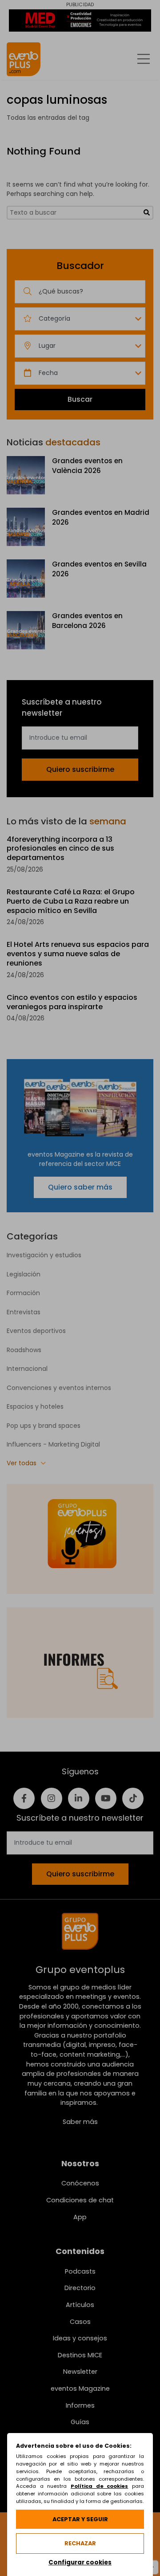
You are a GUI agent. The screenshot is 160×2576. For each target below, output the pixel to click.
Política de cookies (99, 2486)
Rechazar (80, 2543)
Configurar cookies (80, 2562)
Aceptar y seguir (80, 2519)
